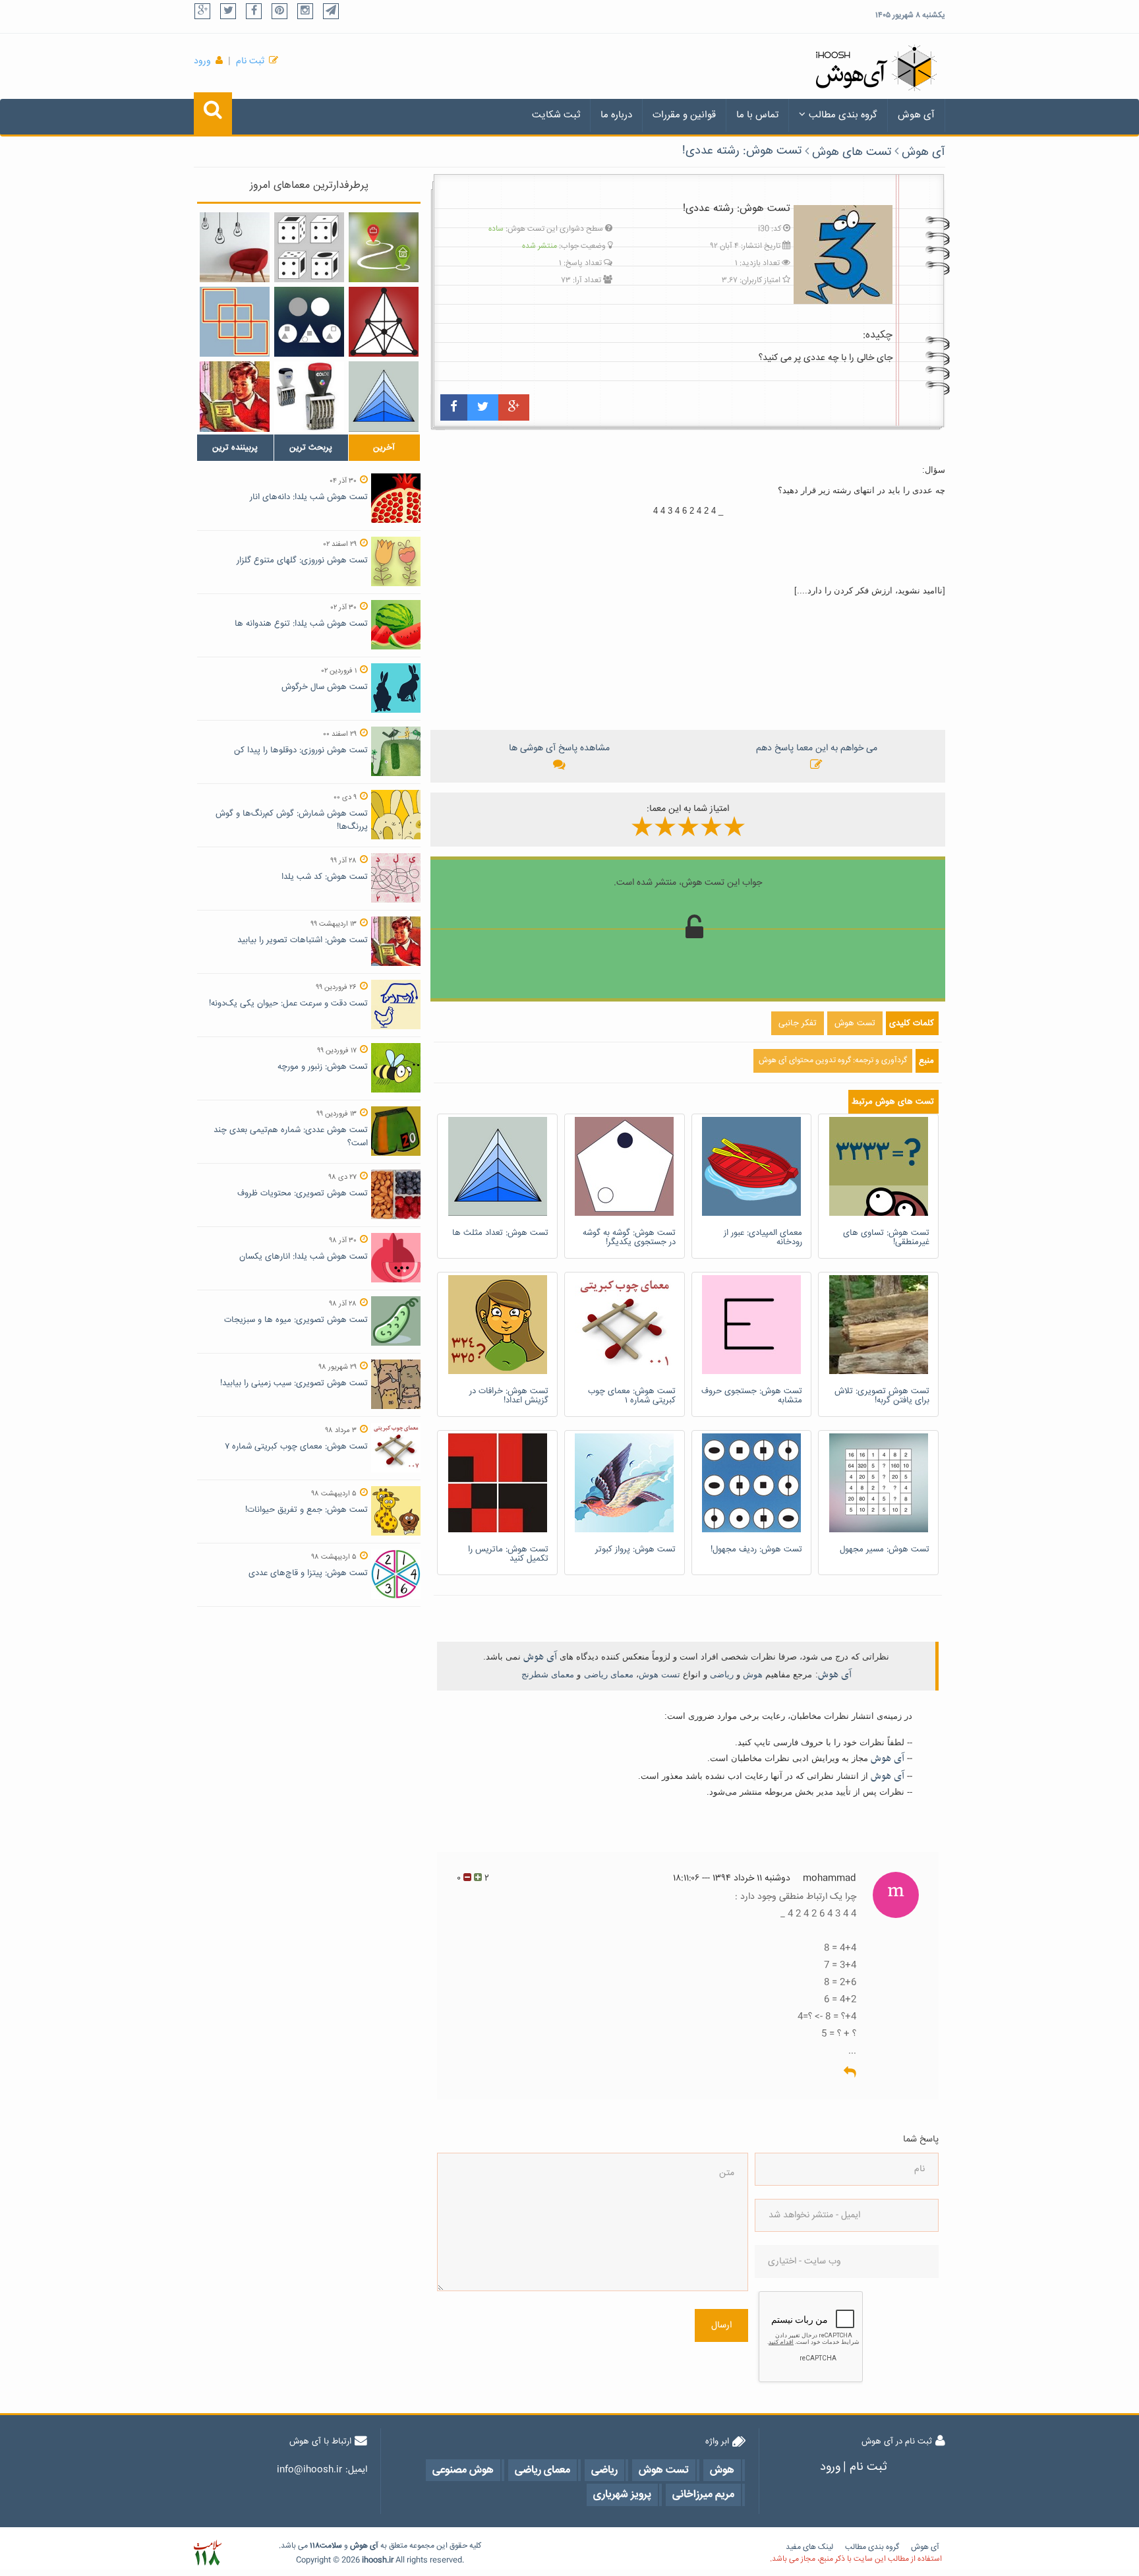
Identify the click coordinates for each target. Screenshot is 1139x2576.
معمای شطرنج (548, 1674)
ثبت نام (250, 61)
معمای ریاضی (609, 1674)
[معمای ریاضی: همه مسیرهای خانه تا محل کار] (384, 247)
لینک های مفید (809, 2547)
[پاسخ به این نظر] (850, 2073)
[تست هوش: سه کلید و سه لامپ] (235, 247)
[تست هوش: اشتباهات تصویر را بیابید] (235, 396)
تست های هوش (852, 152)
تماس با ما (757, 115)
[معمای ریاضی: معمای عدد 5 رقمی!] (309, 396)
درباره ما (616, 115)
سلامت (331, 2546)
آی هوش (916, 115)
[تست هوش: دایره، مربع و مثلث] (309, 322)
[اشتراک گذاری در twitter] (483, 407)
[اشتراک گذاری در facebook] (454, 407)
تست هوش (659, 1674)
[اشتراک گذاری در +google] (514, 407)
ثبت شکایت (556, 115)
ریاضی (722, 1674)
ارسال (721, 2325)
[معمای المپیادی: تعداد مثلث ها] (384, 322)
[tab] (235, 448)
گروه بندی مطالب (843, 115)
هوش (753, 1674)
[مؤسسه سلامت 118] (207, 2553)
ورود (202, 61)
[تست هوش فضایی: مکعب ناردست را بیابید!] (309, 247)
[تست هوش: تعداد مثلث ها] (384, 396)
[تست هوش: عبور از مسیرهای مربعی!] (235, 322)
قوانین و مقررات (684, 115)
